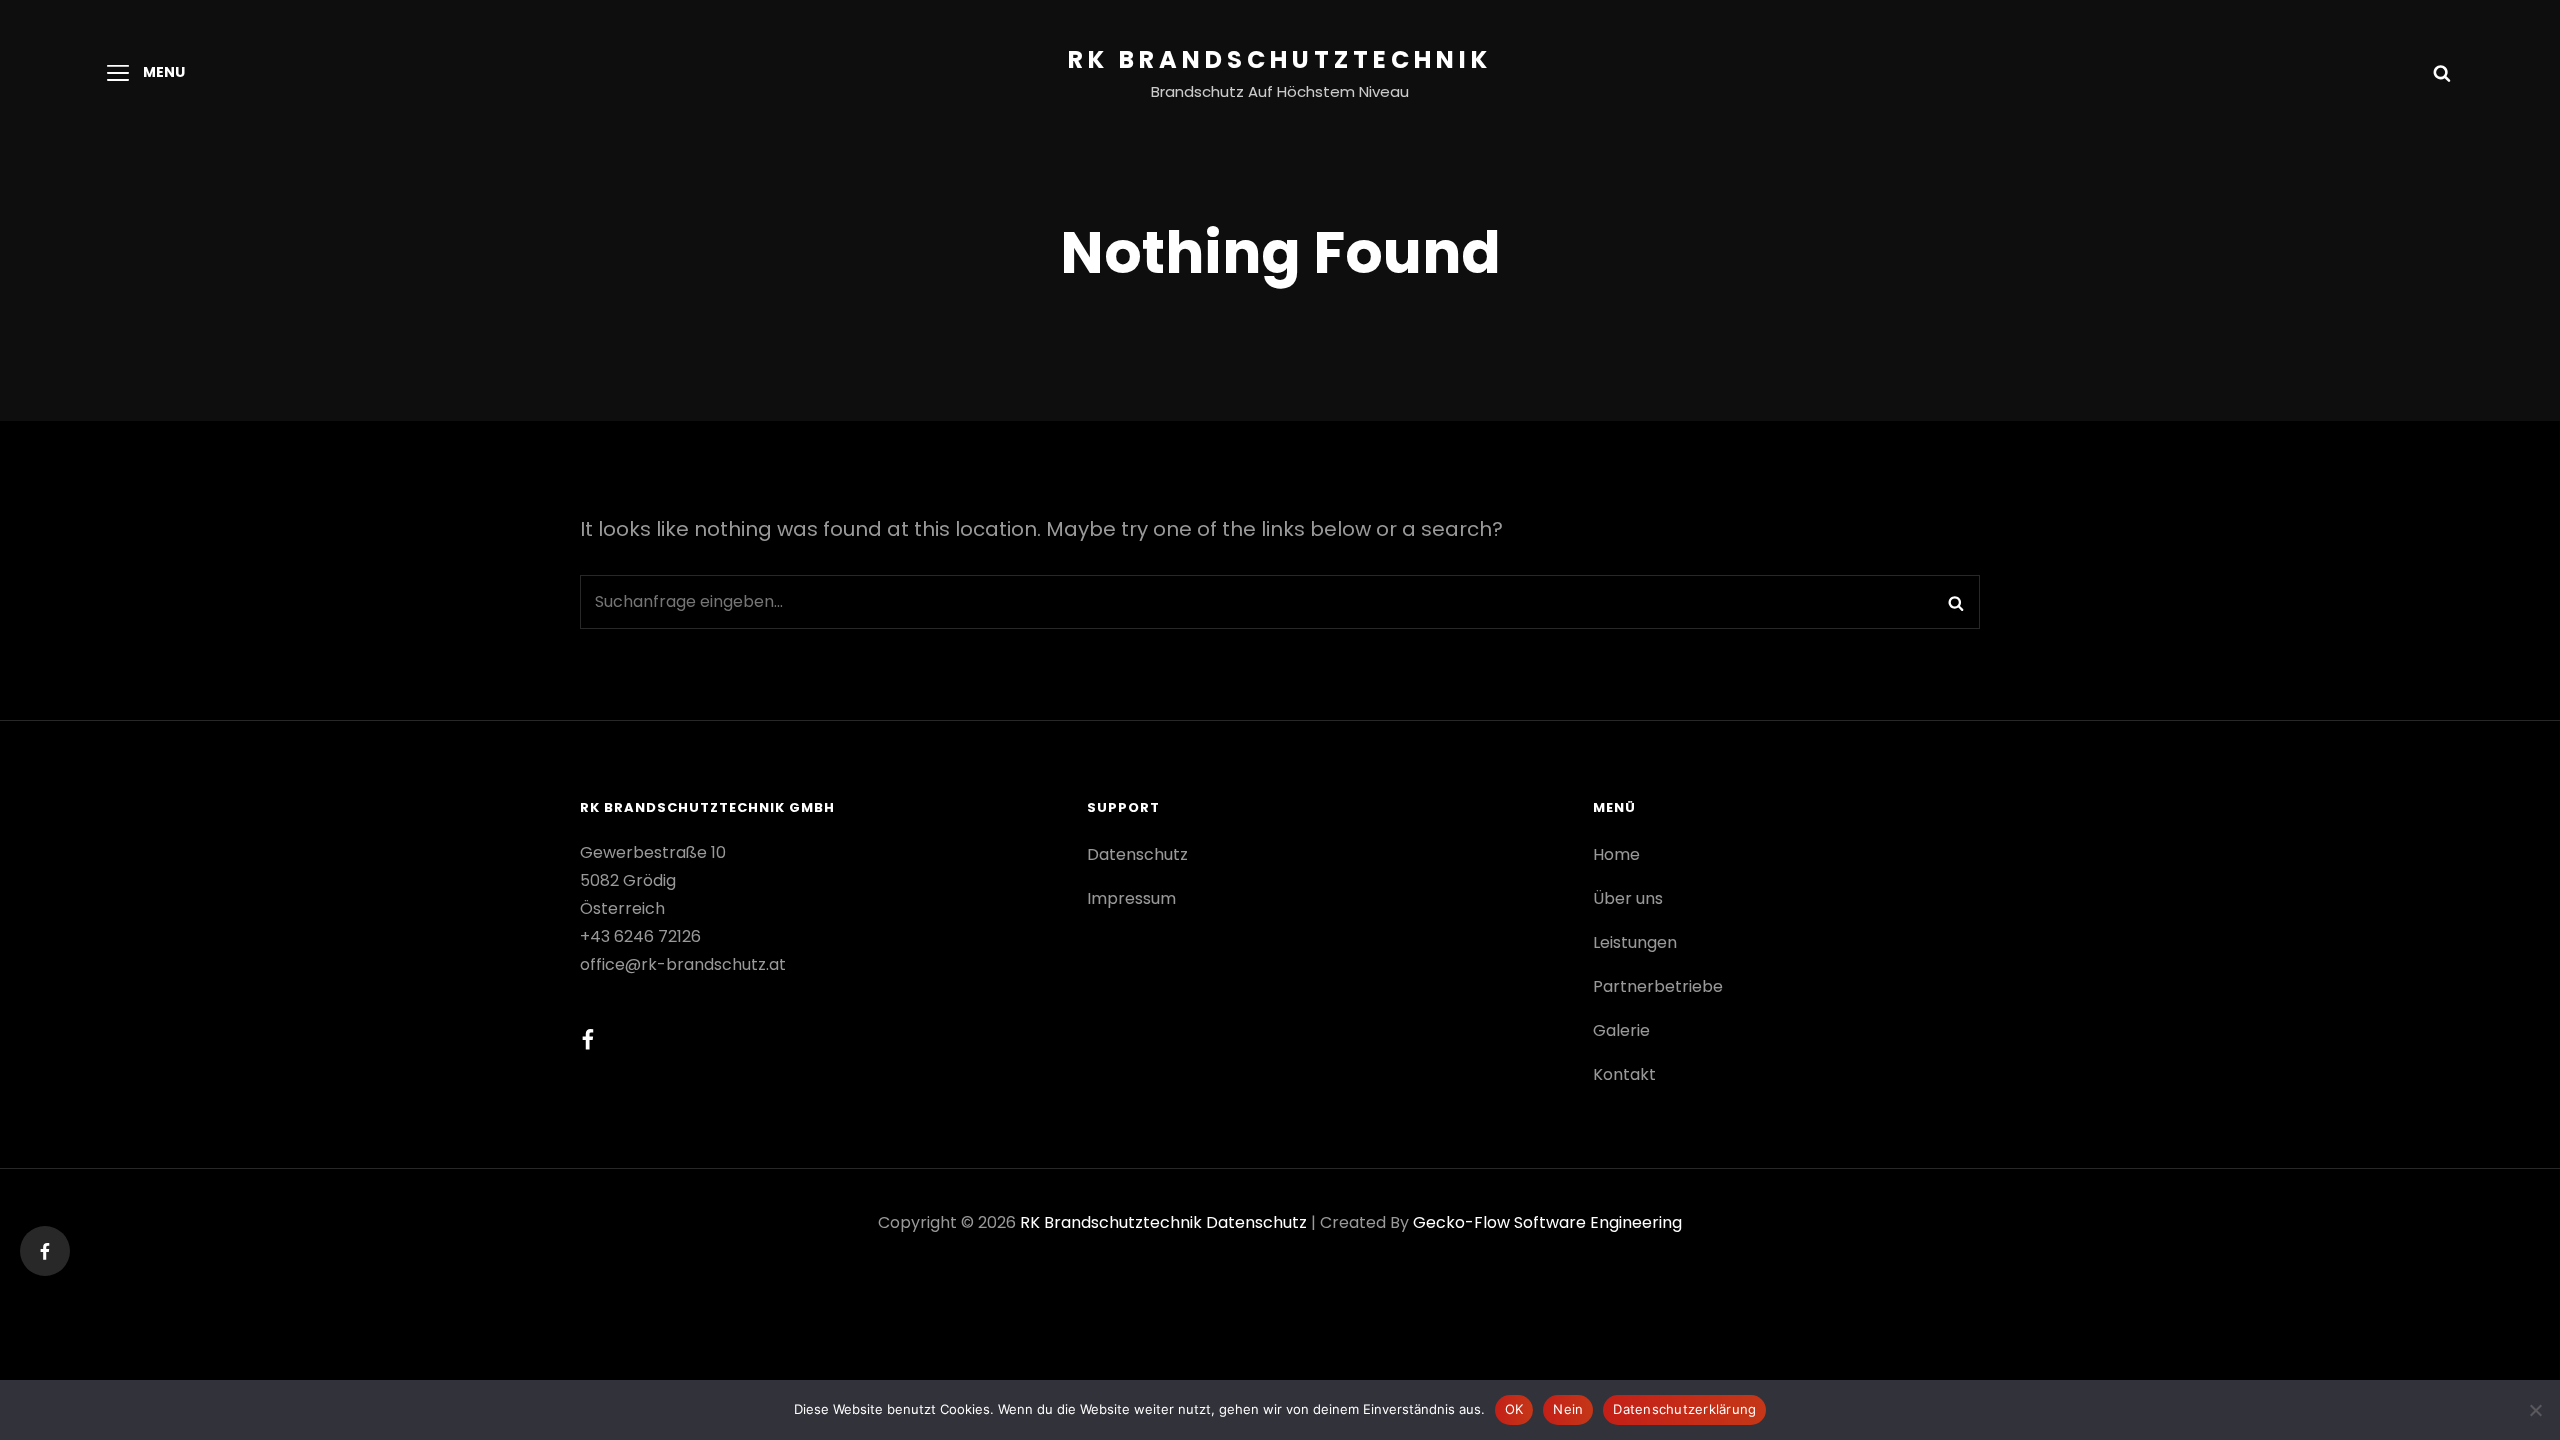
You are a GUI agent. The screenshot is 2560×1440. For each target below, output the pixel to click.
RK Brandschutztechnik (1280, 59)
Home (1616, 854)
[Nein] (2535, 1410)
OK (1514, 1409)
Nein (1568, 1409)
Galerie (1621, 1030)
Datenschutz (1137, 854)
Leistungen (1635, 942)
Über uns (1628, 898)
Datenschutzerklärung (1684, 1409)
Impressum (1131, 898)
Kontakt (1624, 1074)
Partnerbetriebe (1658, 986)
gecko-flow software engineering (1547, 1222)
